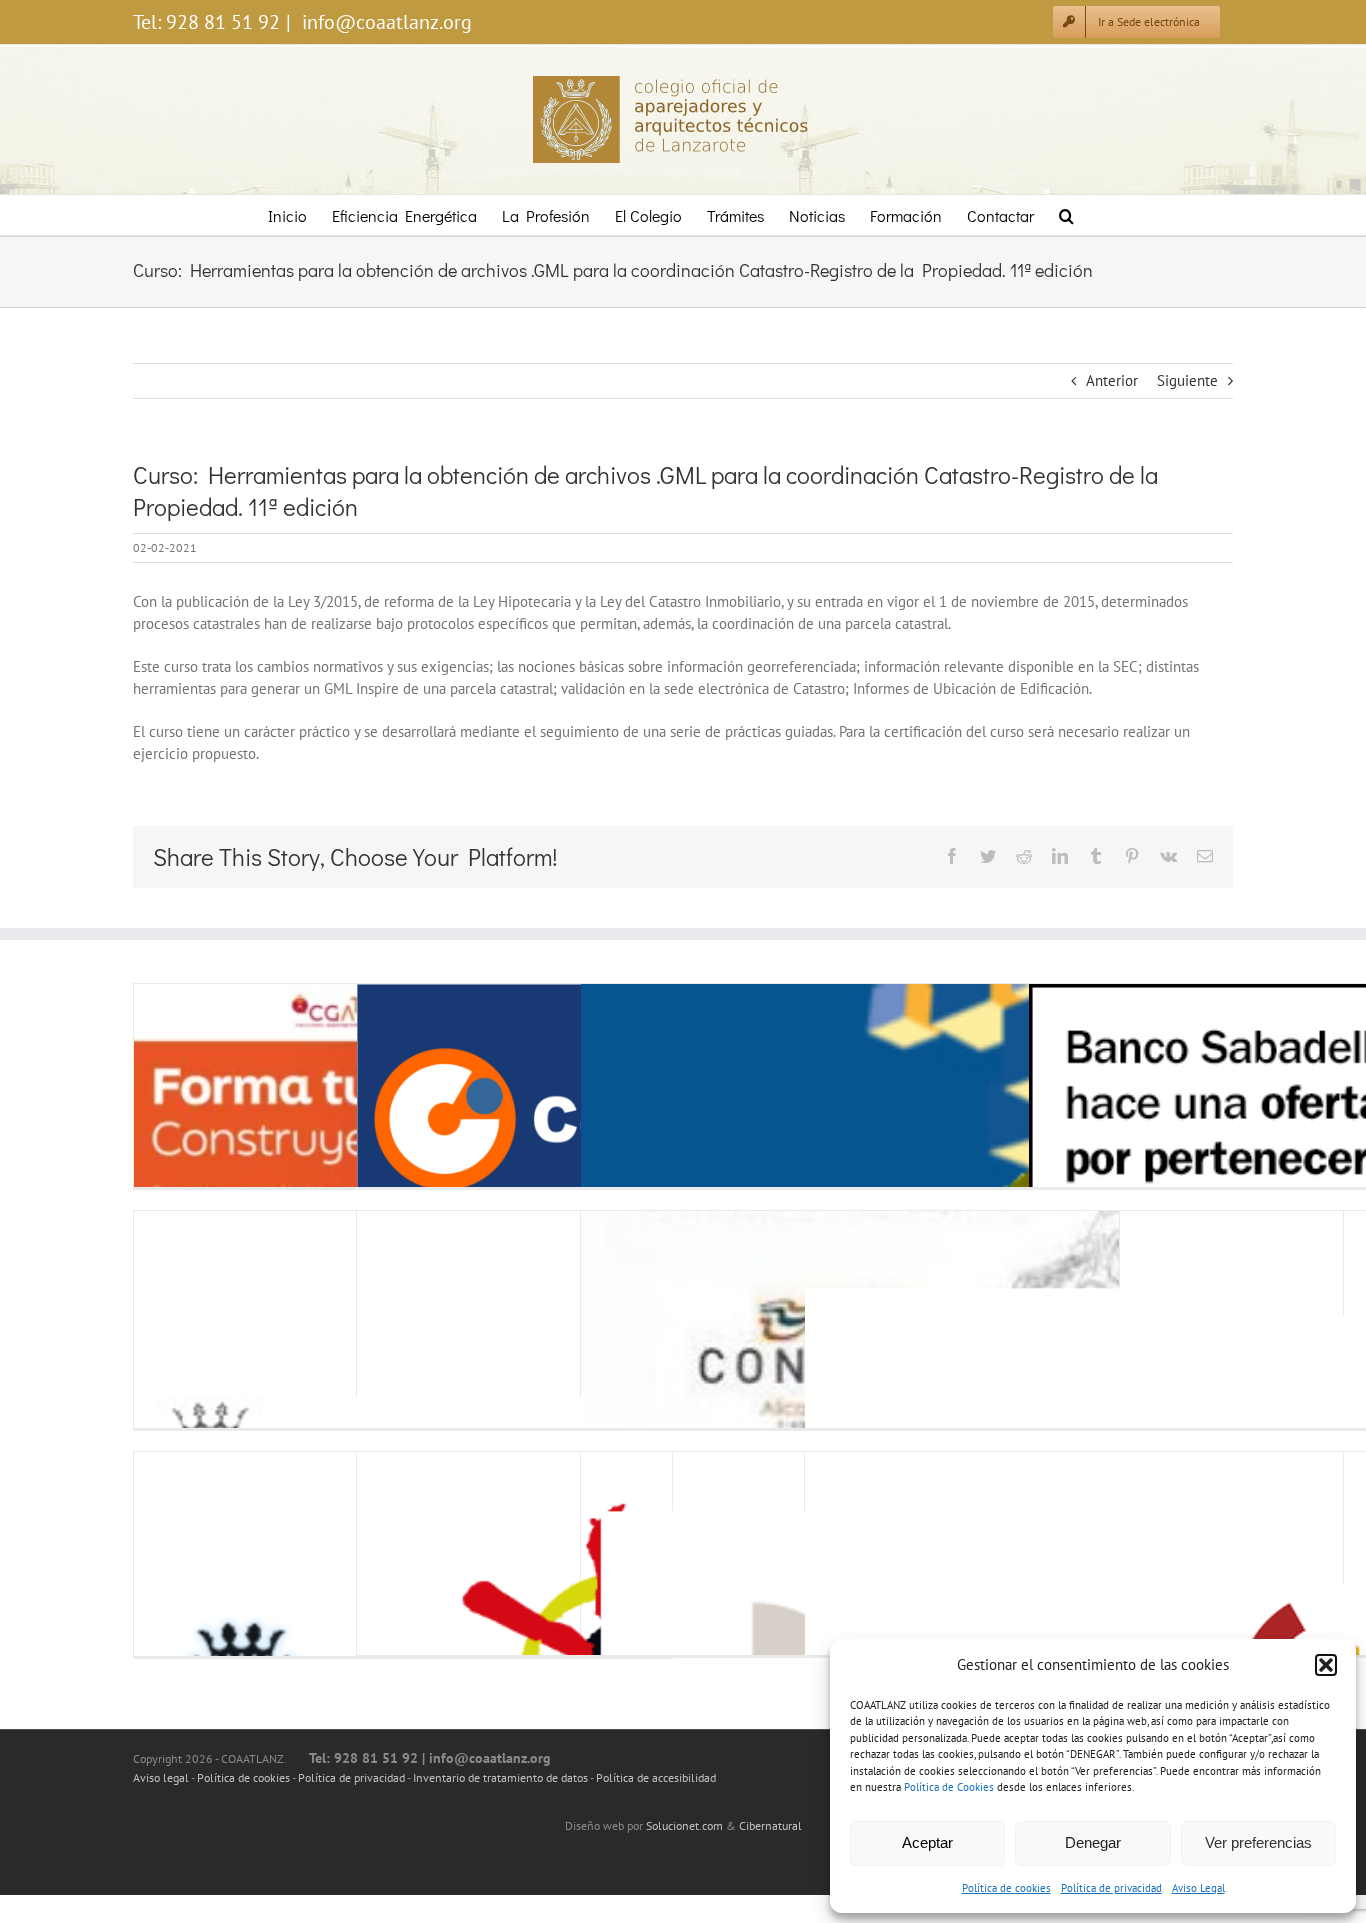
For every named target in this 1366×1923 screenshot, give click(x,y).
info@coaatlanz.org (384, 22)
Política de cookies (1006, 1888)
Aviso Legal (1198, 1888)
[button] (1326, 1665)
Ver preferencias (1258, 1842)
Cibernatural (770, 1825)
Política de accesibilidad (656, 1777)
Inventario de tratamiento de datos (501, 1777)
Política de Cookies (949, 1787)
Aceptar (927, 1842)
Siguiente (1187, 380)
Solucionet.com (684, 1825)
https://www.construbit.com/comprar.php (405, 1119)
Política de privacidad (1111, 1888)
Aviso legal (161, 1777)
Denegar (1093, 1842)
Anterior (1112, 380)
